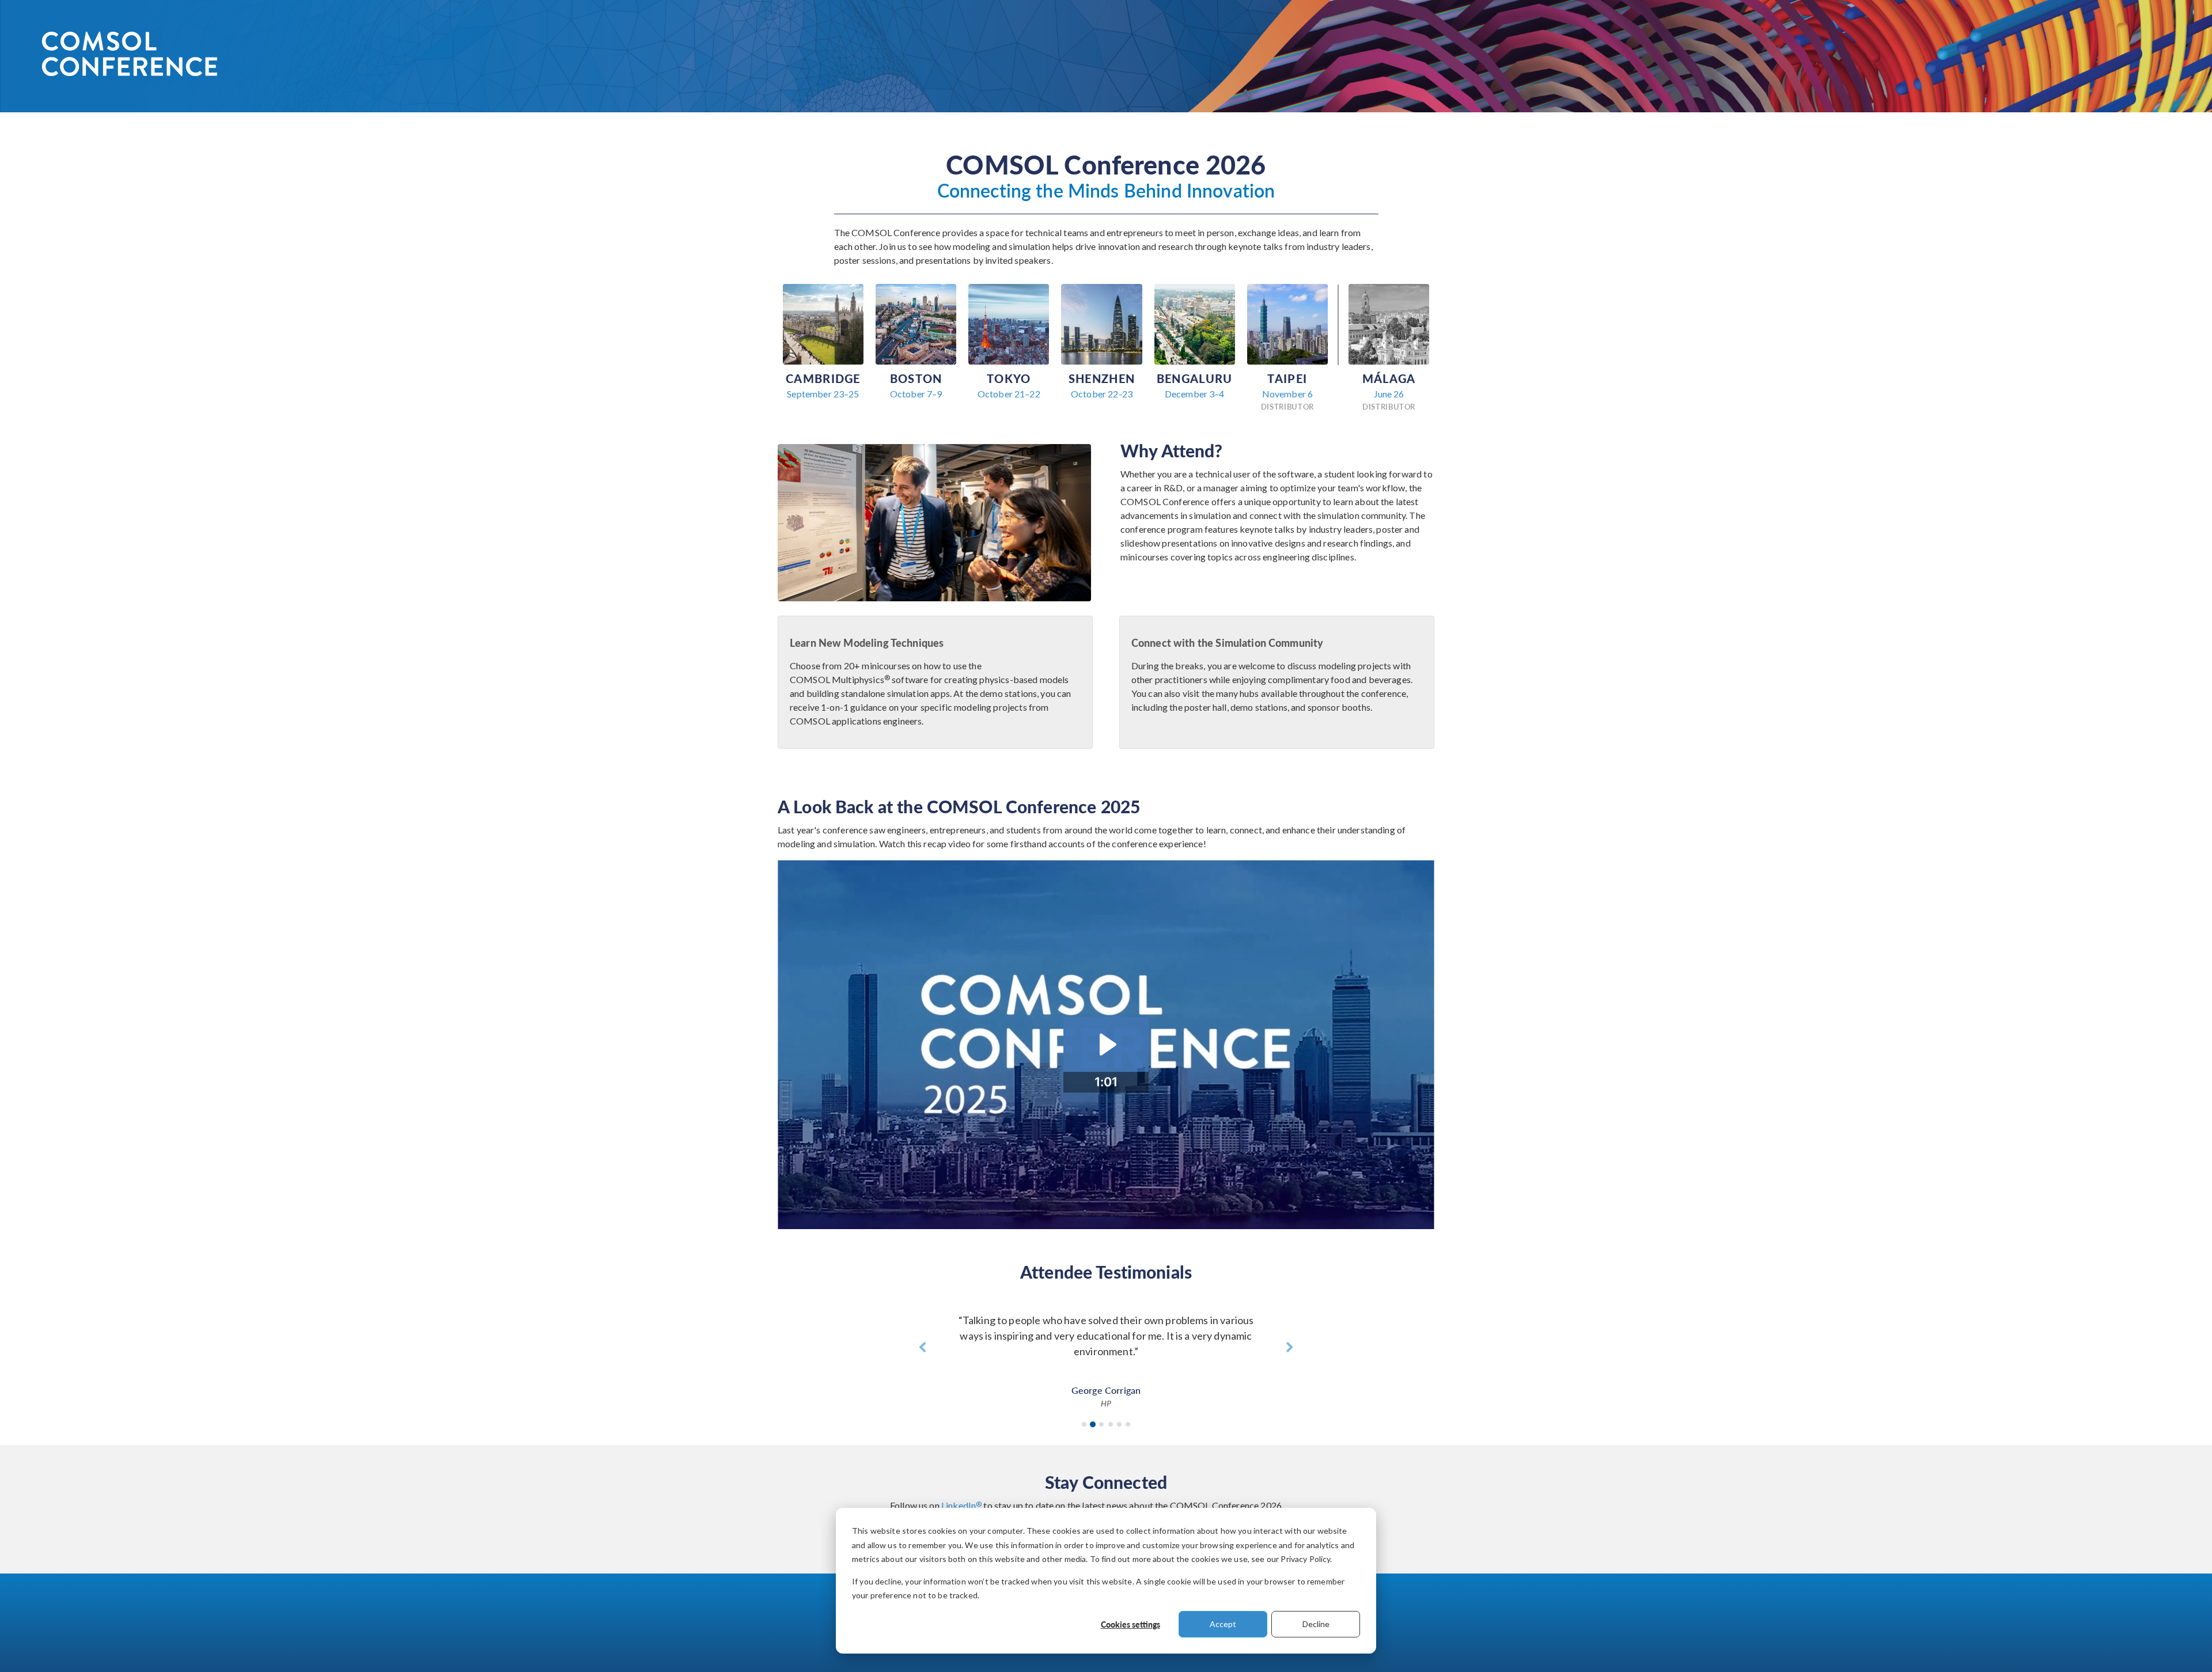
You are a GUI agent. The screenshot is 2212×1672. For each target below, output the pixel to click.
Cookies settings (1130, 1624)
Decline (1316, 1624)
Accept (1223, 1624)
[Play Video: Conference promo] (1106, 1044)
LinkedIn (961, 1505)
